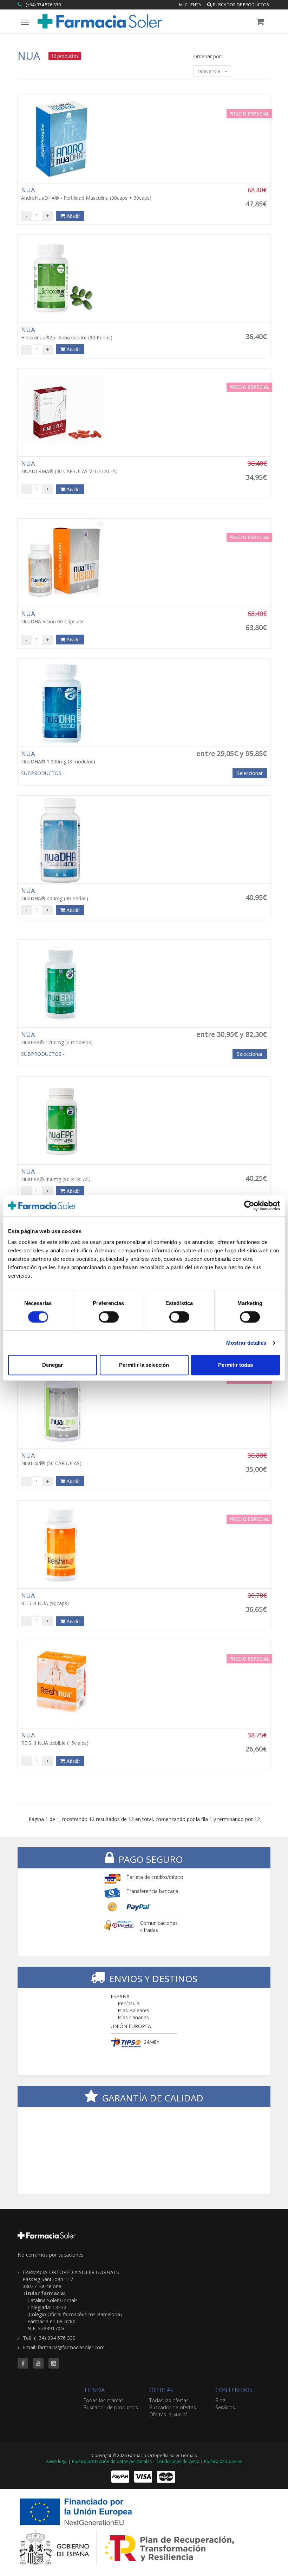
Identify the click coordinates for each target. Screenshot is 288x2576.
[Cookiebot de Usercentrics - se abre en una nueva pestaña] (249, 1206)
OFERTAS (161, 2390)
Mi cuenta (190, 5)
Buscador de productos (240, 5)
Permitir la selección (144, 1365)
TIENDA (94, 2390)
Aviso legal (57, 2461)
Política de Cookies (223, 2461)
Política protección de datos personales (112, 2461)
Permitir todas (235, 1365)
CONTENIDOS (234, 2390)
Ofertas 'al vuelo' (168, 2414)
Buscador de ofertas (173, 2407)
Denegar (53, 1365)
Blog (220, 2400)
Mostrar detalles (246, 1343)
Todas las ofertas (169, 2400)
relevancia (210, 71)
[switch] (109, 1317)
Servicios (225, 2407)
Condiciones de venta (178, 2461)
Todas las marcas (104, 2400)
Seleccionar (250, 773)
